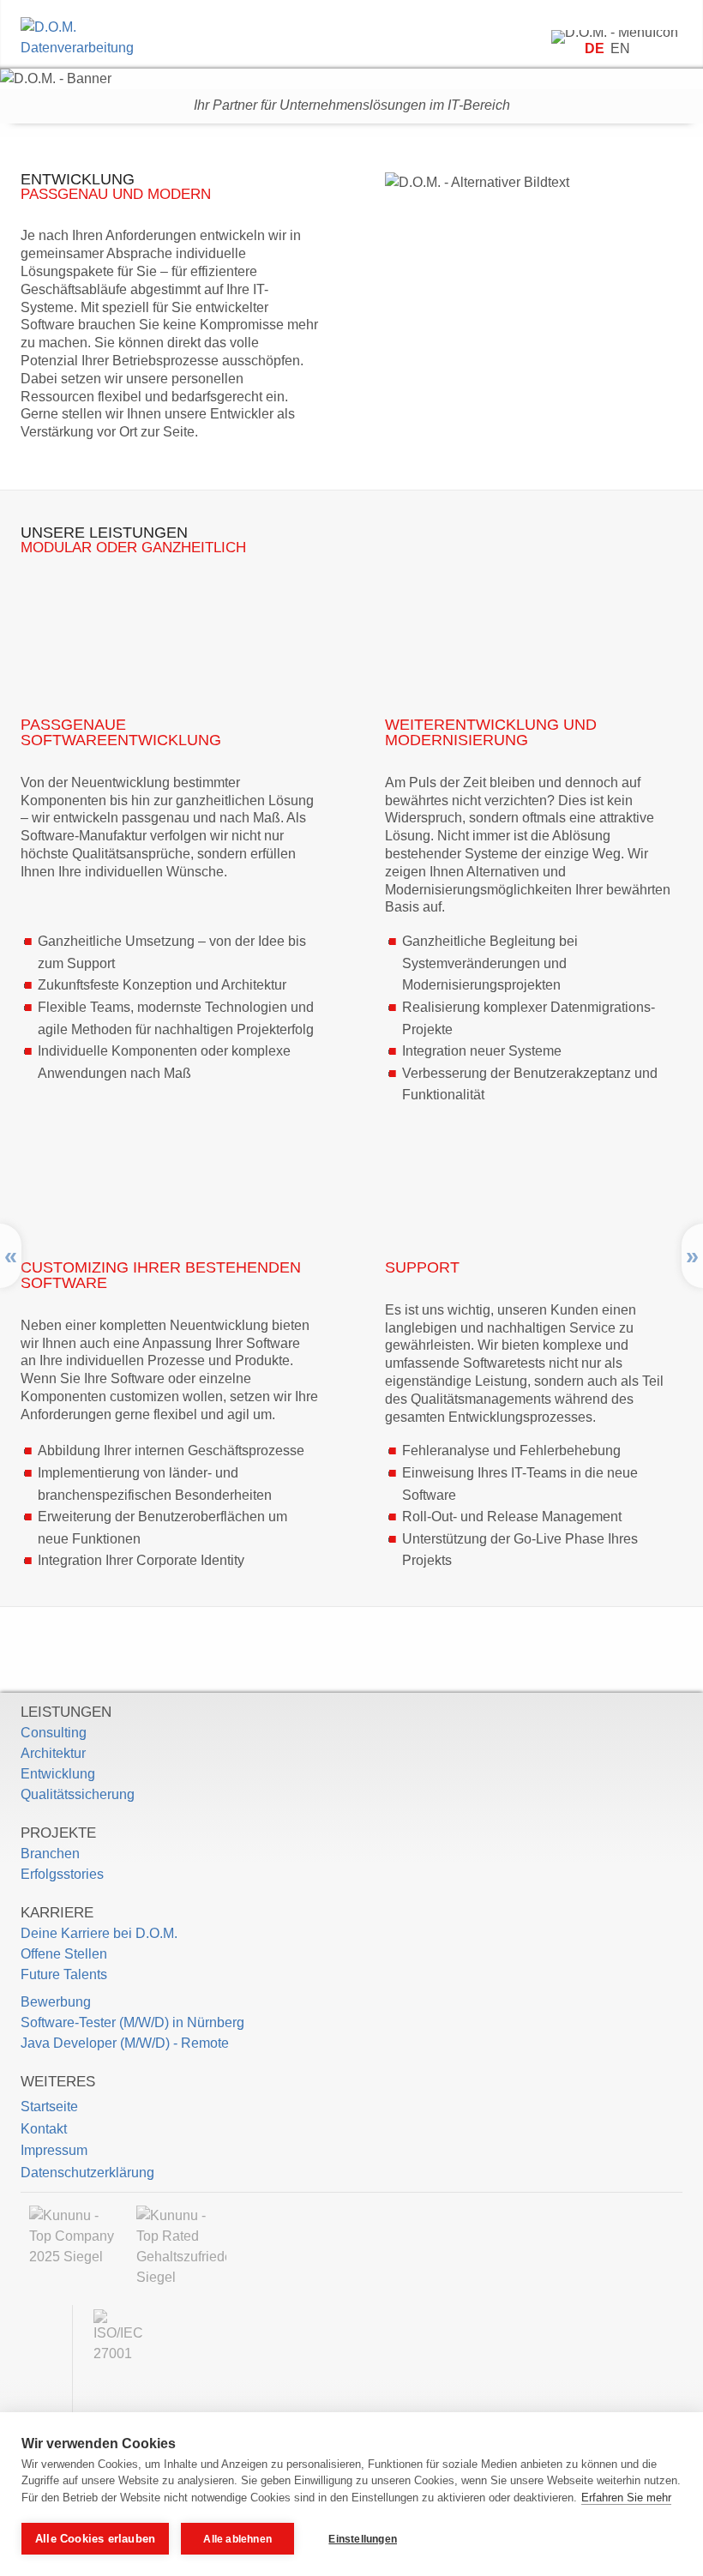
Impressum (54, 2150)
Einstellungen (363, 2539)
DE (596, 48)
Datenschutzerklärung (87, 2173)
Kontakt (44, 2129)
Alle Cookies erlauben (95, 2539)
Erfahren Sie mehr (626, 2498)
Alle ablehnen (237, 2539)
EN (620, 48)
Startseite (49, 2107)
